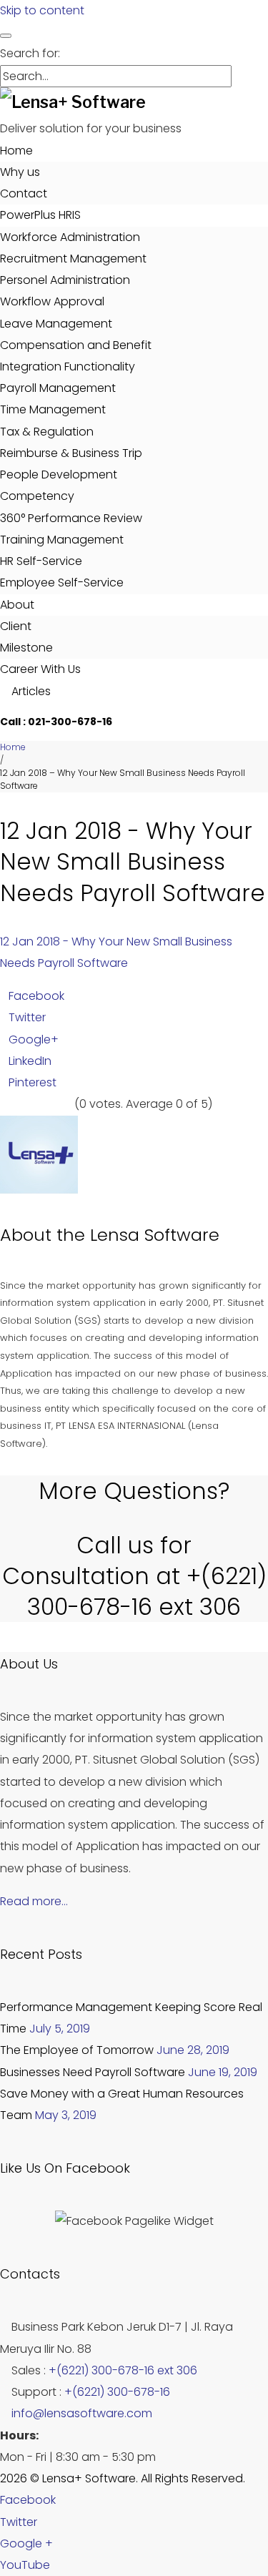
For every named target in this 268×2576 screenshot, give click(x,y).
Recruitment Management (73, 259)
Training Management (62, 540)
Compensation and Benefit (76, 345)
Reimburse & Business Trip (71, 453)
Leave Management (56, 324)
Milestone (26, 648)
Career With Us (40, 669)
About (17, 605)
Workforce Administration (70, 237)
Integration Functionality (68, 367)
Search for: (30, 53)
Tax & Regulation (47, 432)
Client (16, 626)
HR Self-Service (41, 561)
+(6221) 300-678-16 (117, 2392)
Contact (24, 193)
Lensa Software (155, 1235)
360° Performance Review (71, 518)
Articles (30, 691)
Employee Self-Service (62, 582)
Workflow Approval (52, 301)
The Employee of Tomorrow (77, 2050)
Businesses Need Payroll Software (93, 2072)
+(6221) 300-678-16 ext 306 (123, 2370)
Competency (37, 496)
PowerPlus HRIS (40, 215)
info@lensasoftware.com (82, 2413)
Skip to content (42, 10)
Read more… (34, 1901)
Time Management (53, 409)
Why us (20, 172)
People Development (59, 475)
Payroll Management (58, 388)
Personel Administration (65, 280)
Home (16, 151)
